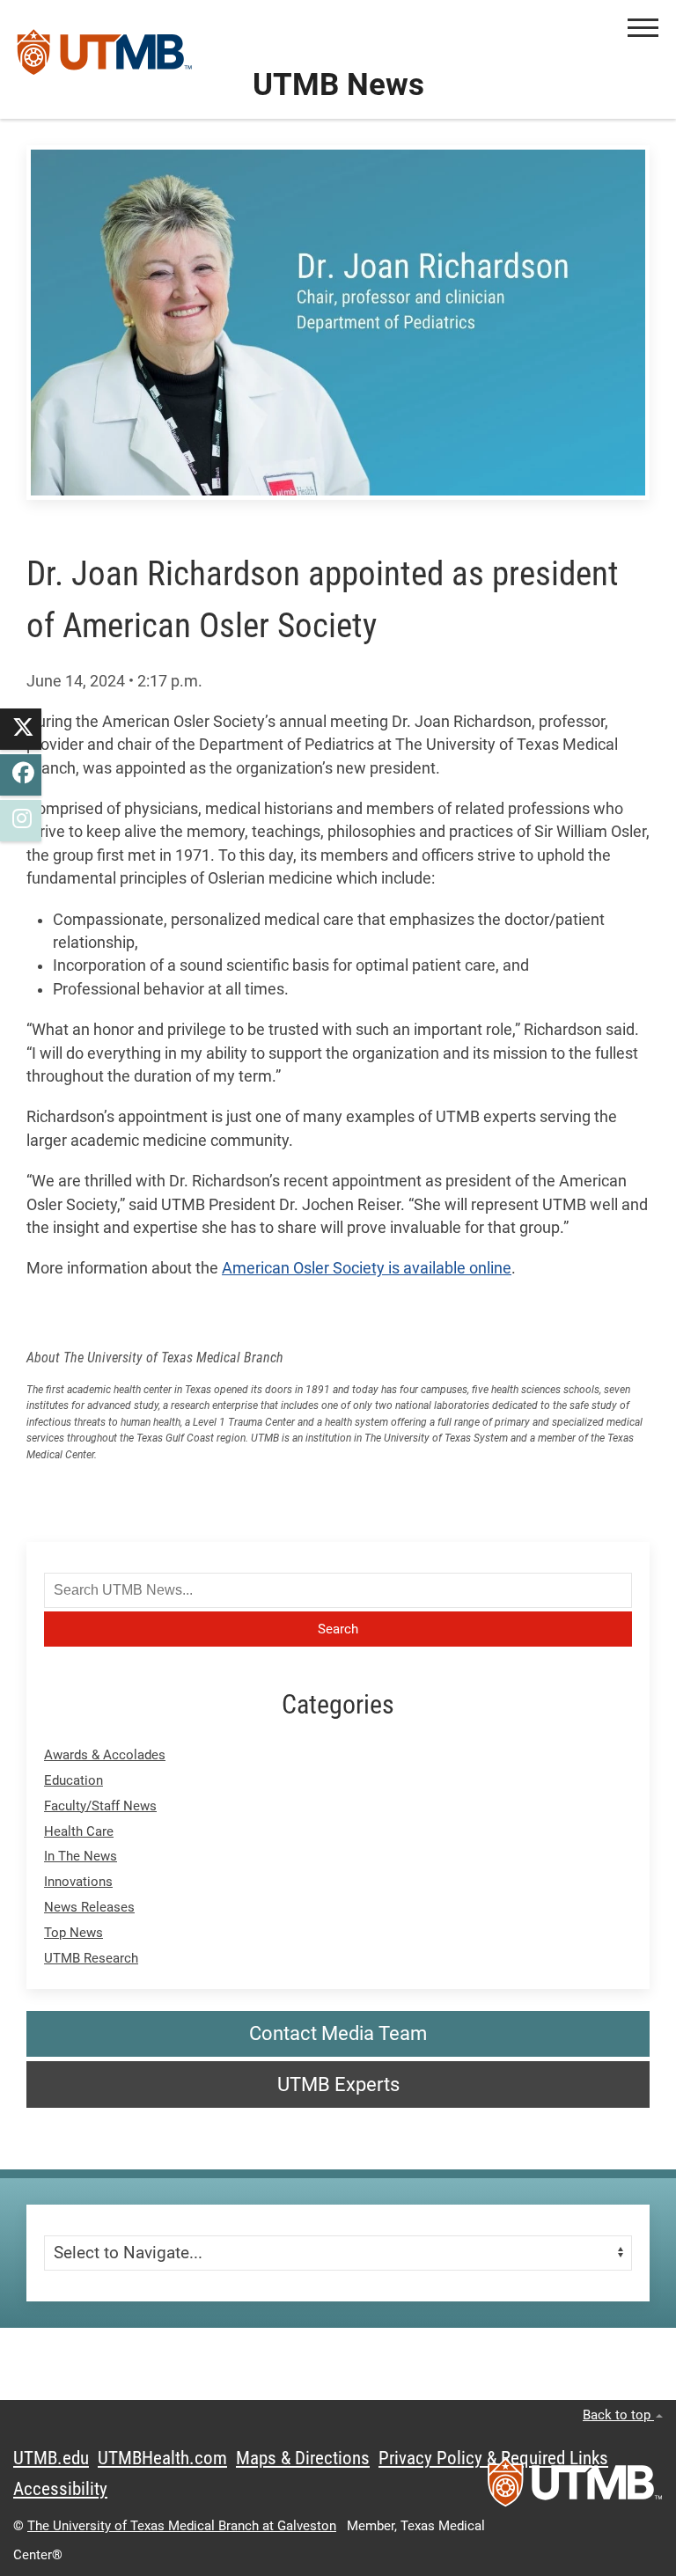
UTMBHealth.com (162, 2458)
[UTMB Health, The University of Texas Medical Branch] (575, 2488)
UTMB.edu (51, 2458)
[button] (643, 28)
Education (73, 1780)
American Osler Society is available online (367, 1268)
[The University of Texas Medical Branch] (105, 59)
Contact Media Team (338, 2033)
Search (338, 1629)
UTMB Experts (338, 2084)
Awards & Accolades (105, 1755)
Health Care (79, 1831)
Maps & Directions (303, 2458)
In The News (81, 1856)
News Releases (89, 1907)
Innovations (78, 1882)
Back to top (618, 2415)
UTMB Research (91, 1958)
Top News (73, 1933)
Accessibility (60, 2489)
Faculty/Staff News (100, 1806)
